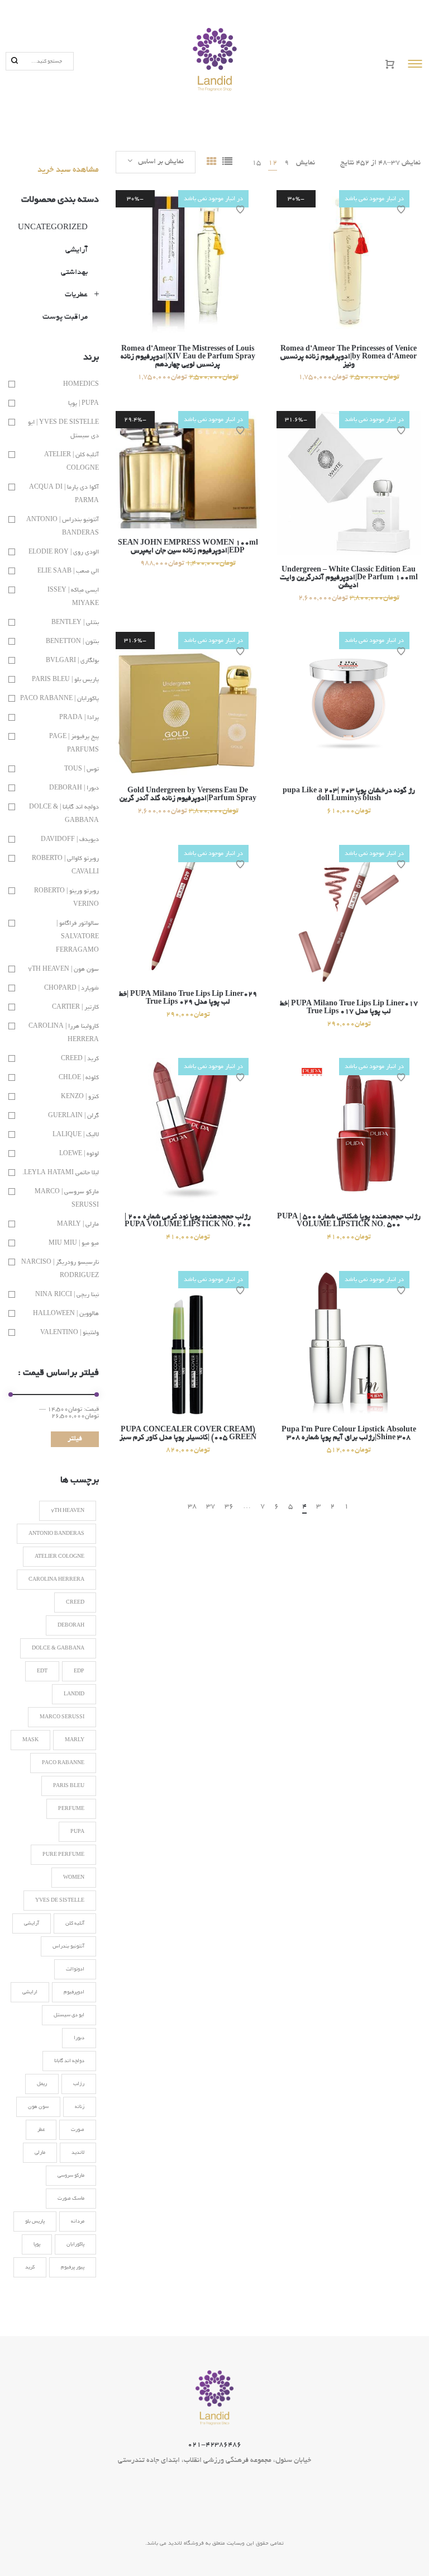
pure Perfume (63, 1855)
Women (74, 1878)
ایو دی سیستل (69, 2015)
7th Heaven (68, 1511)
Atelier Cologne (59, 1557)
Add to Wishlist (240, 210)
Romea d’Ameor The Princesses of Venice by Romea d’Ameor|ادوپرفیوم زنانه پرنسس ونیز (349, 357)
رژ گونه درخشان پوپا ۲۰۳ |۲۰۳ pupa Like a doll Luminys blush (349, 795)
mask (30, 1740)
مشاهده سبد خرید (68, 170)
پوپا (37, 2244)
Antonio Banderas (56, 1534)
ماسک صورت (71, 2199)
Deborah (71, 1625)
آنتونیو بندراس (68, 1946)
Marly (75, 1740)
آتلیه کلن (75, 1923)
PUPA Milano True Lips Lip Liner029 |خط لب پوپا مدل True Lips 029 (188, 999)
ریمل (42, 2084)
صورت (78, 2130)
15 (256, 163)
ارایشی (30, 1992)
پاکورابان (75, 2244)
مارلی (40, 2153)
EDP (79, 1671)
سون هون (38, 2107)
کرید (30, 2267)
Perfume (71, 1809)
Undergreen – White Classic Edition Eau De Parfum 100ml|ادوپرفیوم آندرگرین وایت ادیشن (349, 578)
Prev (368, 1506)
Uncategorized (53, 228)
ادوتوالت (75, 1969)
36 (229, 1507)
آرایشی (77, 250)
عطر (41, 2130)
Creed (75, 1603)
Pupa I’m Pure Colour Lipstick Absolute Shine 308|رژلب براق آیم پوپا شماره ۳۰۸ (349, 1434)
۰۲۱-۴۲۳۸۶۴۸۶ (214, 2445)
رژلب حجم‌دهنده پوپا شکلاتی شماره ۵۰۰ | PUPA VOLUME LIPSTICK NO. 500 (349, 1221)
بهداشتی (74, 273)
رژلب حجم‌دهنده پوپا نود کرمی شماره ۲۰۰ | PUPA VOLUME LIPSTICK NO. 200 (188, 1221)
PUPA (77, 1832)
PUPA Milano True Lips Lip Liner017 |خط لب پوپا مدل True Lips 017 (349, 1008)
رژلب (79, 2084)
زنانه (80, 2107)
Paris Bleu (69, 1786)
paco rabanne (63, 1763)
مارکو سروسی (71, 2176)
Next (168, 1506)
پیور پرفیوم (73, 2267)
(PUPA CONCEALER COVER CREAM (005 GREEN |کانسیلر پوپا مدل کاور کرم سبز (188, 1434)
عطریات (76, 295)
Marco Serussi (62, 1717)
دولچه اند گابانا (69, 2061)
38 (192, 1507)
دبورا (79, 2038)
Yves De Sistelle (60, 1901)
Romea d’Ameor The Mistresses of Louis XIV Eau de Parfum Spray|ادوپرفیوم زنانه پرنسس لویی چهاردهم (188, 357)
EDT (42, 1671)
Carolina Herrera (56, 1580)
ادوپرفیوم (74, 1992)
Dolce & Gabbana (58, 1648)
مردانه (78, 2221)
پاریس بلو (35, 2221)
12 (273, 163)
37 (211, 1507)
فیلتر (75, 1439)
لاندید (78, 2153)
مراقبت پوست (65, 317)
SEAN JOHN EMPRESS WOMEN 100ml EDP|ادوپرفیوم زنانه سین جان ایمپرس (188, 547)
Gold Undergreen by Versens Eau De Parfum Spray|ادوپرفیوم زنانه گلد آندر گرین (188, 795)
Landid (74, 1694)
